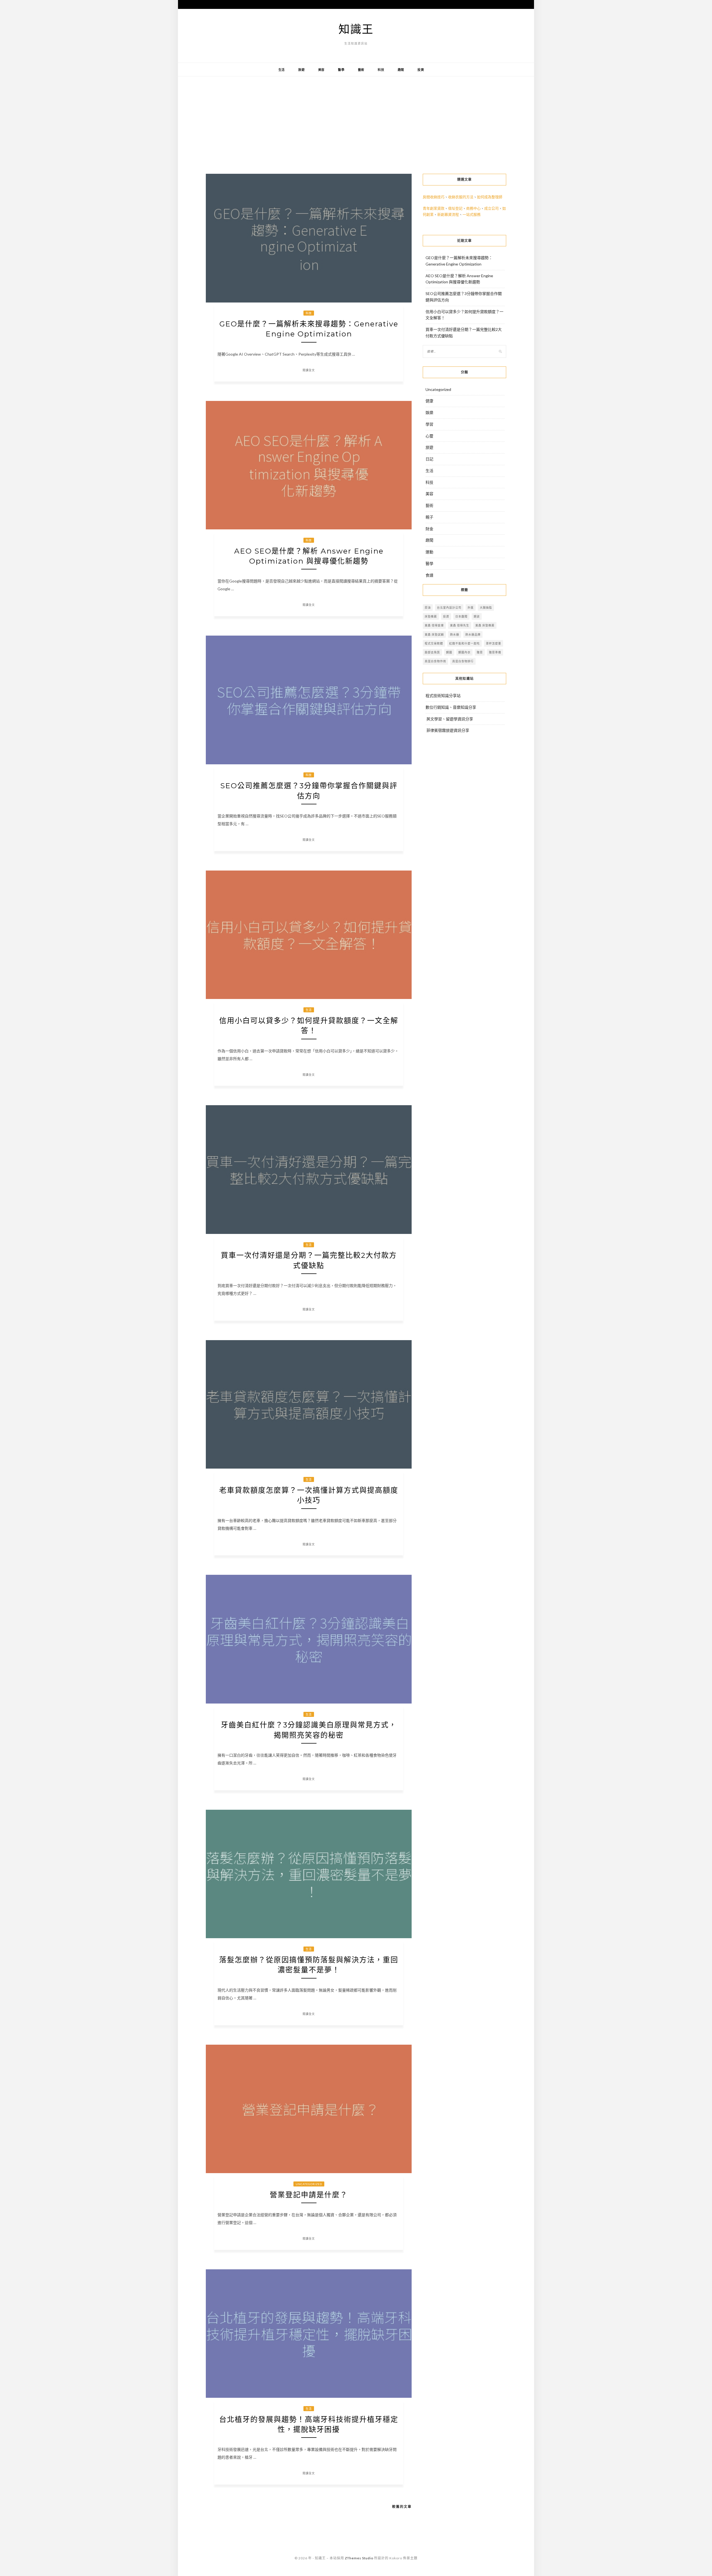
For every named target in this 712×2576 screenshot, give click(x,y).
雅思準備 (495, 652)
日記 (429, 459)
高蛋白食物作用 (435, 661)
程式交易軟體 (434, 643)
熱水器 (455, 634)
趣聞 (401, 70)
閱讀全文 (309, 370)
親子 (429, 517)
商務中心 (473, 208)
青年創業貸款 (434, 208)
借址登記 (455, 208)
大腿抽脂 (486, 608)
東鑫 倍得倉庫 (434, 625)
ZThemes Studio (359, 2558)
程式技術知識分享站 (443, 696)
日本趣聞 (461, 616)
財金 (429, 529)
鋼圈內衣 (464, 652)
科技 (381, 70)
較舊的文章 (402, 2507)
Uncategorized (309, 2184)
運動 (429, 552)
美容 (322, 70)
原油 (428, 608)
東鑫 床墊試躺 (434, 634)
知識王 (356, 29)
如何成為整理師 (490, 197)
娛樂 (429, 412)
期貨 (477, 616)
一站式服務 (472, 214)
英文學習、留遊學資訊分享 (450, 719)
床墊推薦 (431, 616)
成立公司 (491, 208)
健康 (429, 401)
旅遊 (301, 70)
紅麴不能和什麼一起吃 (464, 643)
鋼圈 (449, 652)
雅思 (480, 652)
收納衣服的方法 (461, 197)
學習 (429, 424)
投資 (421, 70)
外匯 (471, 608)
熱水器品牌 (473, 634)
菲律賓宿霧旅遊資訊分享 (448, 730)
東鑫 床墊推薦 (485, 625)
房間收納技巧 (434, 197)
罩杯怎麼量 (494, 643)
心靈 (429, 436)
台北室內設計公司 (449, 608)
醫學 (341, 70)
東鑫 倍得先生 (460, 625)
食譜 (429, 575)
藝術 (361, 70)
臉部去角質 (432, 652)
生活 (282, 70)
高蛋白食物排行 (463, 661)
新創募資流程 (448, 214)
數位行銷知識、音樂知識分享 (451, 707)
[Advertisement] (356, 121)
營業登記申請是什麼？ (309, 2195)
